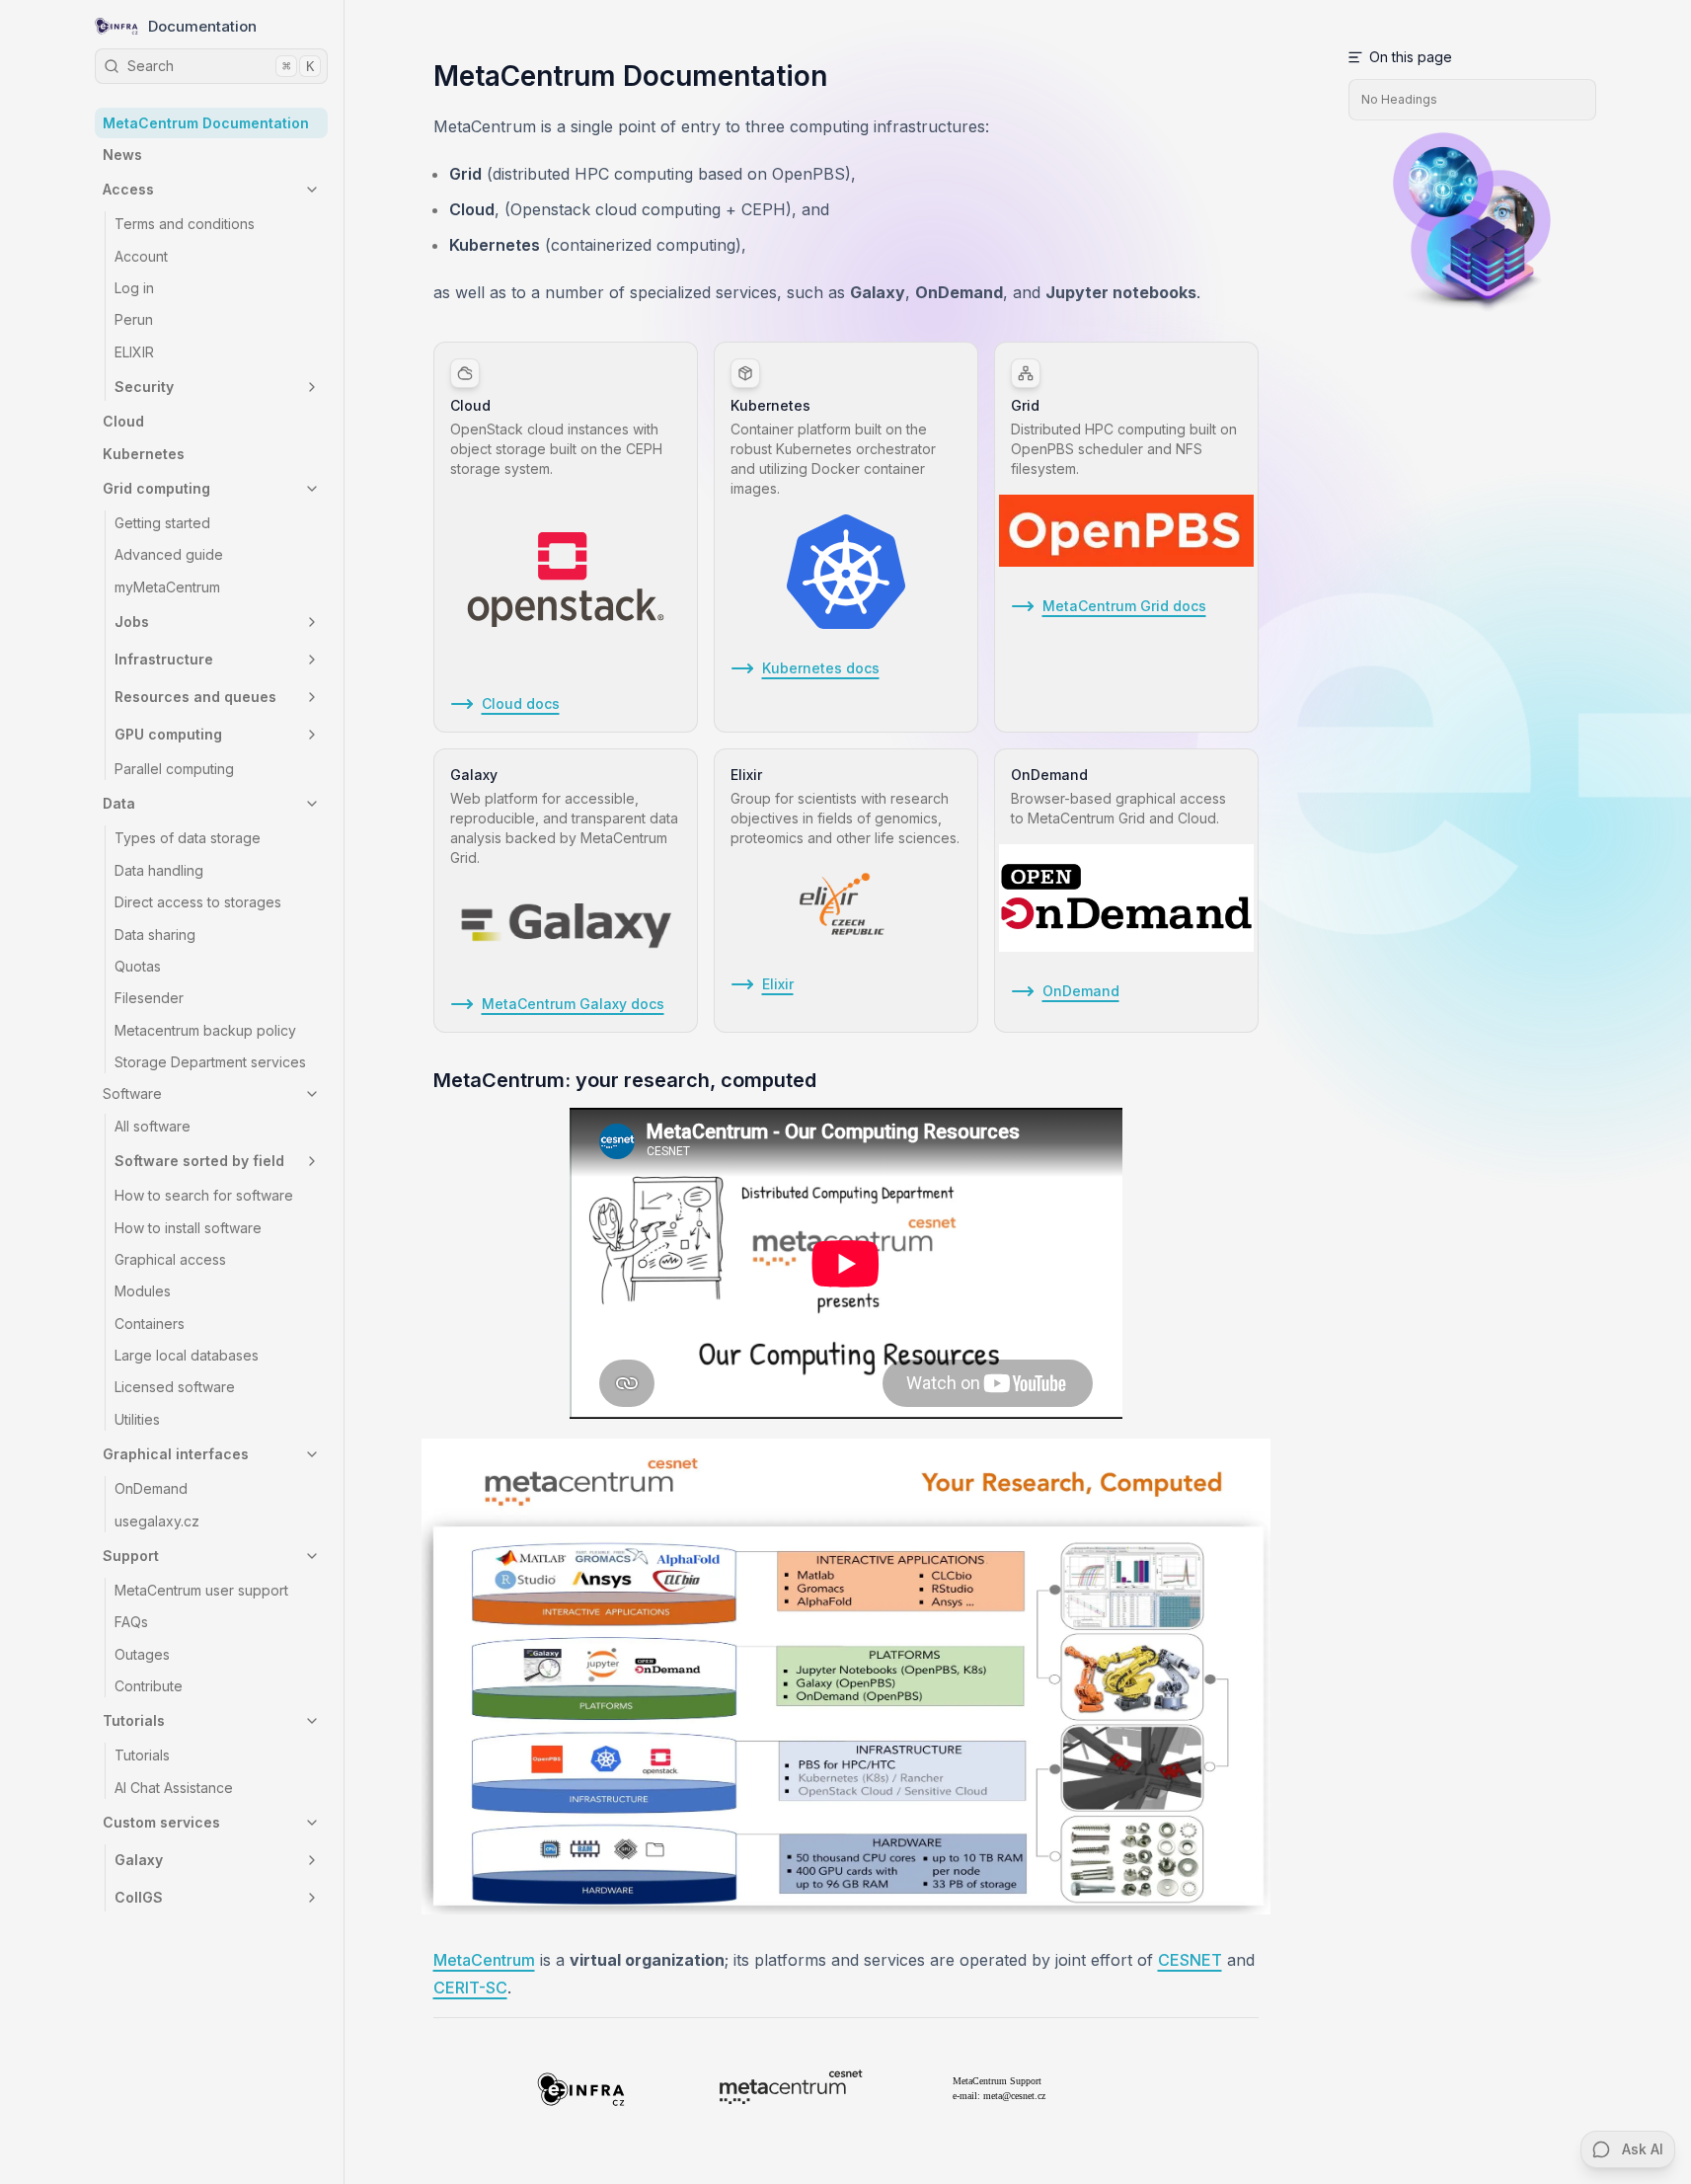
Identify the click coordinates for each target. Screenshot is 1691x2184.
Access (128, 189)
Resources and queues (195, 697)
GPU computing (168, 734)
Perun (134, 319)
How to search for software (204, 1195)
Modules (143, 1291)
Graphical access (170, 1259)
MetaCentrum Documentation (206, 123)
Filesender (149, 998)
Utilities (137, 1419)
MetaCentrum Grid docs (1124, 606)
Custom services (161, 1822)
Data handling (159, 870)
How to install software (188, 1228)
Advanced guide (169, 554)
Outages (142, 1654)
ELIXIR (134, 352)
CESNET (1190, 1960)
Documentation (202, 26)
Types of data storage (188, 838)
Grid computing (156, 488)
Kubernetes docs (821, 668)
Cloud (123, 421)
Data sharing (155, 935)
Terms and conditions (185, 224)
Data (119, 803)
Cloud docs (521, 703)
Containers (150, 1324)
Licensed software (175, 1387)
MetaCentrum (484, 1960)
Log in (134, 288)
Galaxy (139, 1860)
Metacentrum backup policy (205, 1030)
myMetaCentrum (167, 587)
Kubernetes (144, 454)
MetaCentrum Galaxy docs (573, 1004)
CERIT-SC (470, 1988)
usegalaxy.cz (157, 1521)
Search (221, 66)
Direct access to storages (198, 902)
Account (141, 256)
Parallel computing (174, 769)
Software (132, 1093)
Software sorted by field (199, 1161)
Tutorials (134, 1720)
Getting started (162, 523)
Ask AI (1643, 2149)
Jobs (132, 622)
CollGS (139, 1897)
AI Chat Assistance (174, 1788)
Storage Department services (210, 1062)
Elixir (778, 984)
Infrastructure (164, 659)
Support (131, 1556)
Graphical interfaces (176, 1454)
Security (144, 387)
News (122, 155)
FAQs (131, 1622)
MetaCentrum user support (201, 1590)
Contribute (149, 1686)
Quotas (138, 966)
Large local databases (187, 1355)
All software (153, 1126)
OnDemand (151, 1488)
